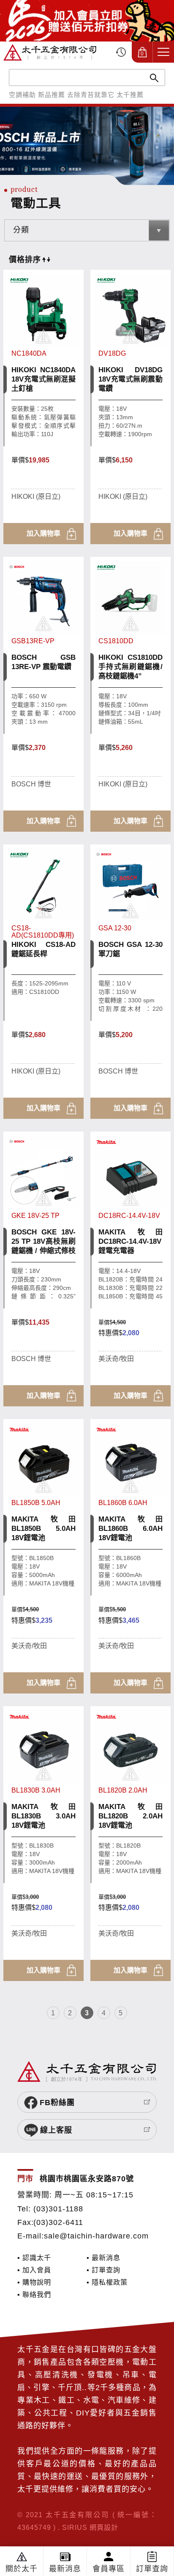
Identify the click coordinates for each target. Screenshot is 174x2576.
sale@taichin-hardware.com (96, 2236)
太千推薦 (130, 95)
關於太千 (22, 2569)
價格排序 (25, 260)
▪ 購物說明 (34, 2282)
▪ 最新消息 (103, 2258)
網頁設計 (104, 2527)
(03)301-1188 (58, 2209)
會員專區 (109, 2569)
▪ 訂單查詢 (103, 2270)
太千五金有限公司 (50, 52)
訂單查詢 (152, 2569)
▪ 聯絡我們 (34, 2294)
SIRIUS (75, 2527)
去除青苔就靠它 (91, 95)
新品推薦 (52, 95)
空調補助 (22, 95)
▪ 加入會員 (34, 2270)
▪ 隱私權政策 (107, 2282)
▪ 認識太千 (34, 2258)
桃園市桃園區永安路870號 (87, 2179)
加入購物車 (43, 533)
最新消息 (65, 2569)
